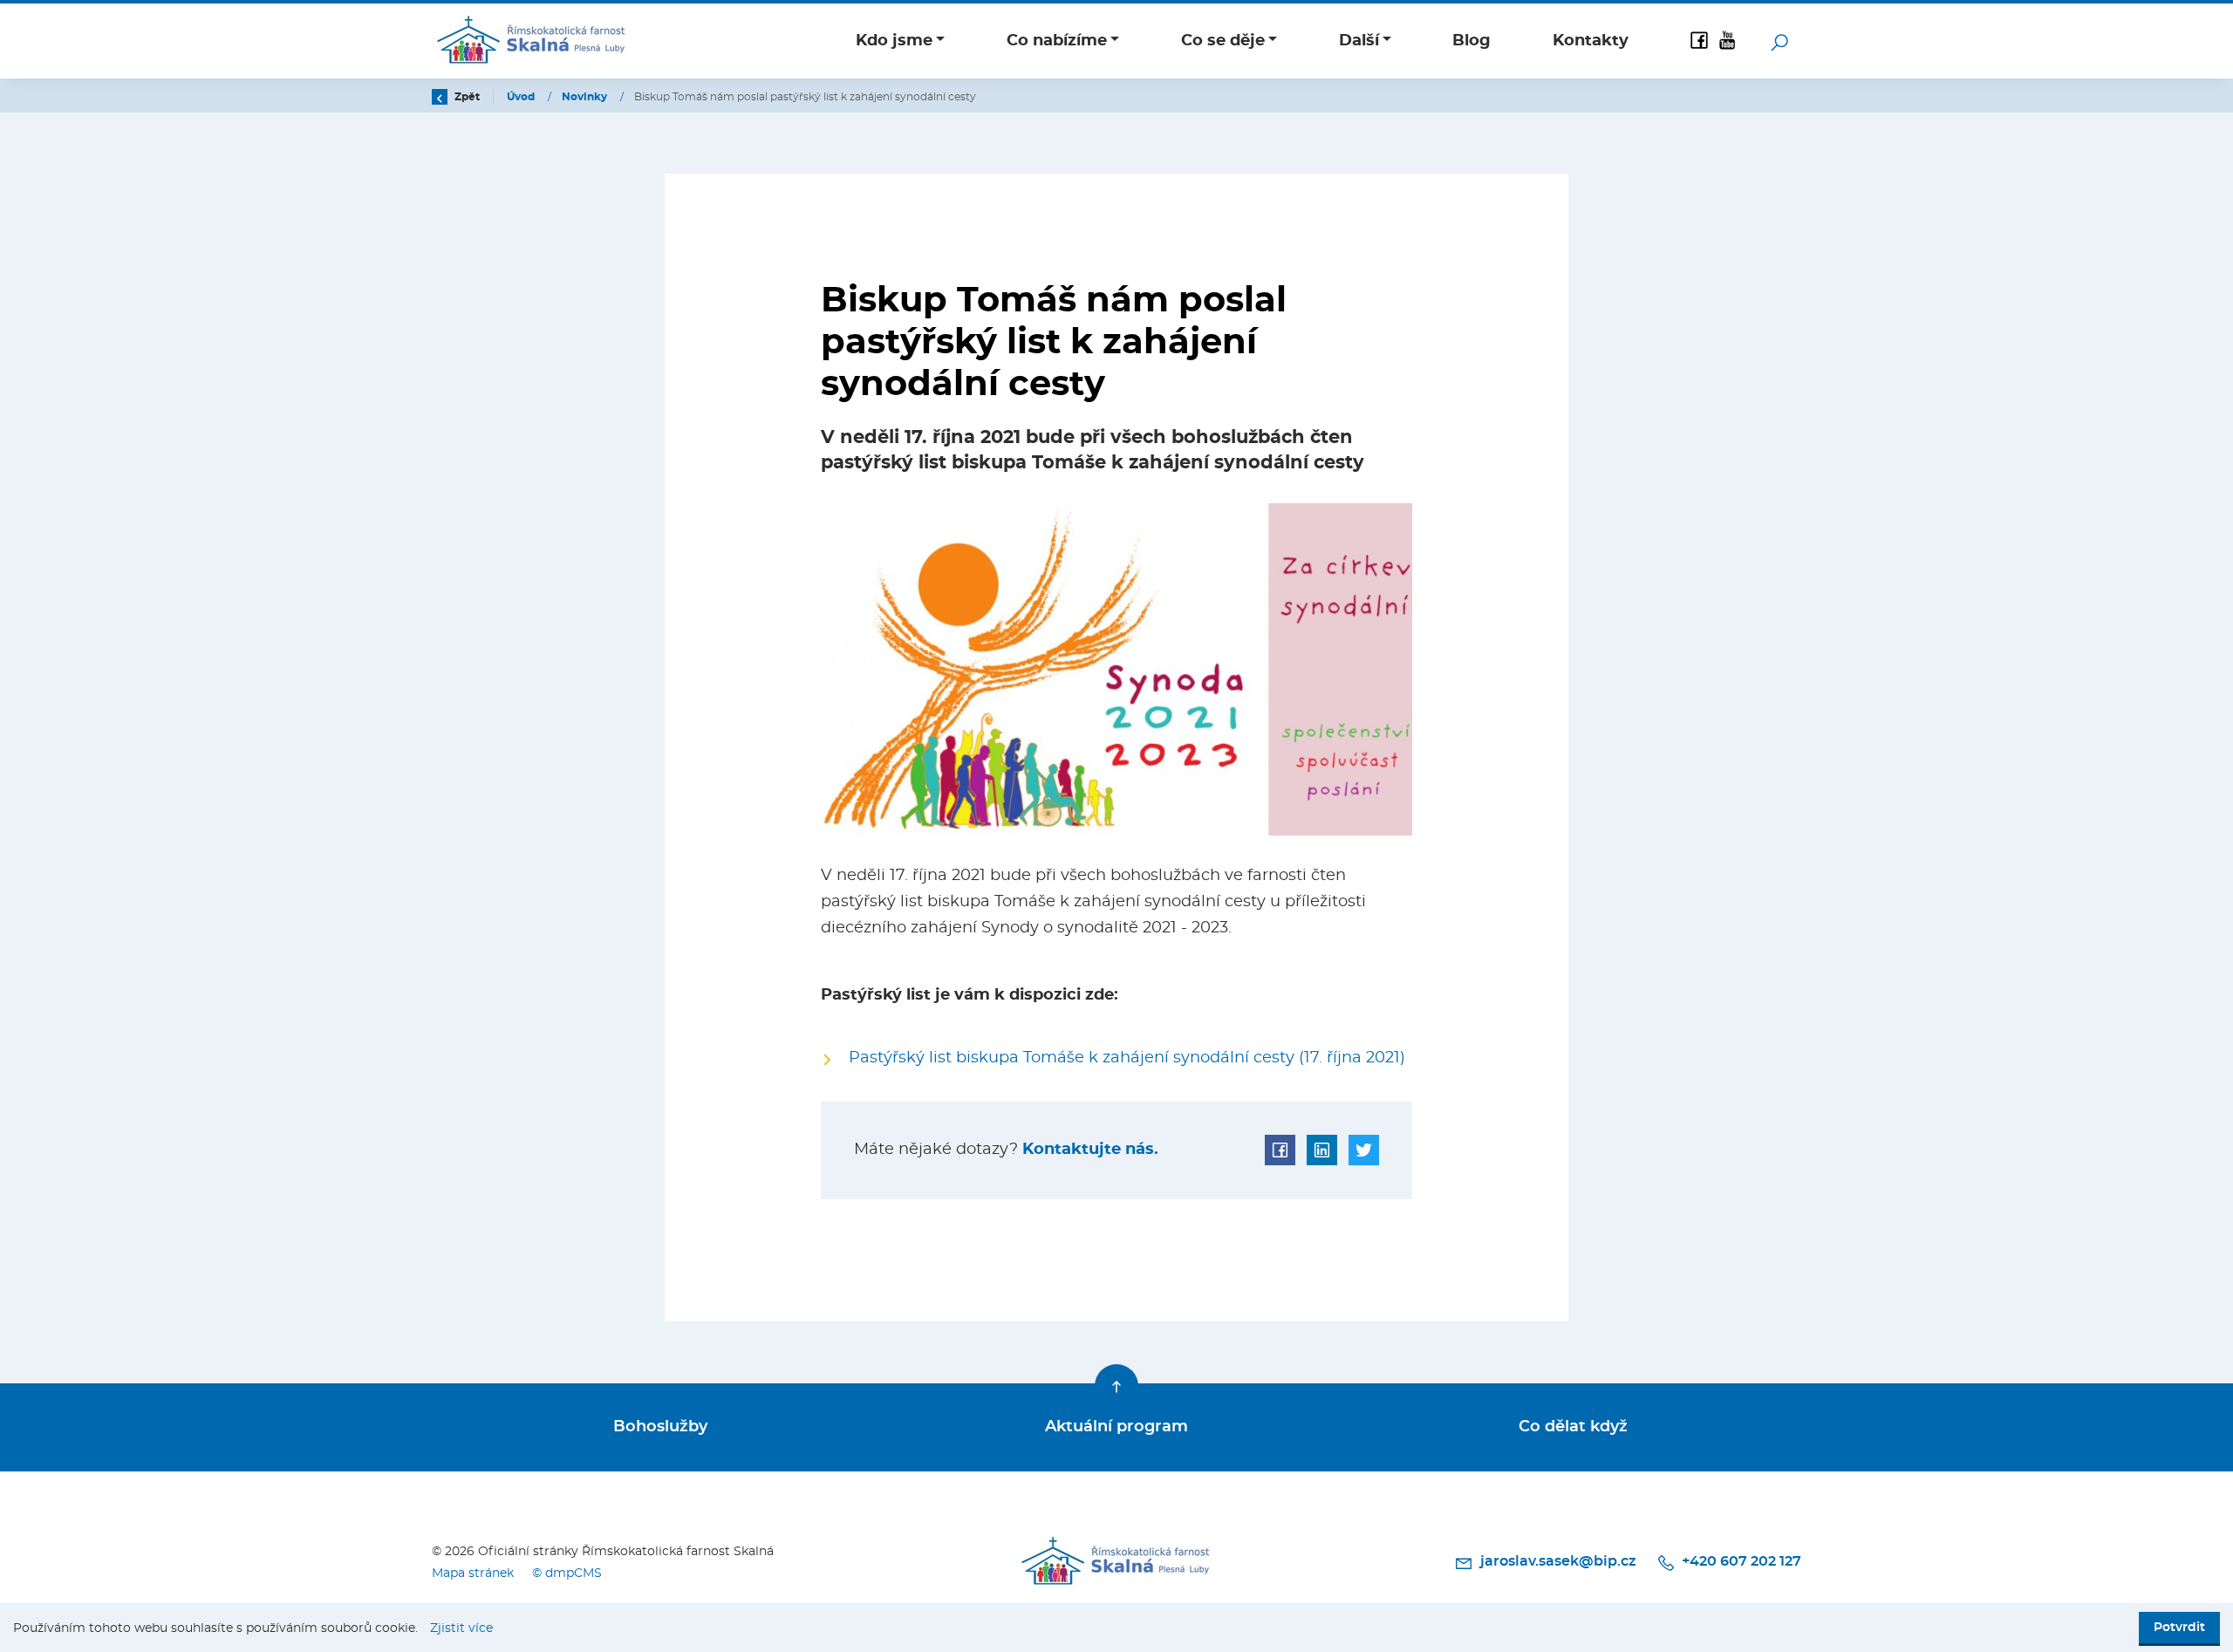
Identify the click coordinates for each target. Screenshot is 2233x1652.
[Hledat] (1779, 41)
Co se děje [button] (1223, 41)
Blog (1472, 41)
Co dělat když (1573, 1427)
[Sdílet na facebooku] (1280, 1150)
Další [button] (1359, 41)
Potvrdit (2179, 1627)
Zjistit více (461, 1628)
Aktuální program (1116, 1427)
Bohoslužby (660, 1427)
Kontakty (1591, 41)
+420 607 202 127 (1740, 1561)
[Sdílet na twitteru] (1364, 1150)
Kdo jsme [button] (894, 41)
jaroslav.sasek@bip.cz (1558, 1561)
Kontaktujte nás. (1088, 1150)
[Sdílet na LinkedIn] (1322, 1150)
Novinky (586, 97)
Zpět (466, 97)
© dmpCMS (567, 1573)
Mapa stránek (473, 1573)
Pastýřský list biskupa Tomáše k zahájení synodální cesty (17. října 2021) (1127, 1058)
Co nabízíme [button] (1057, 41)
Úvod (522, 97)
